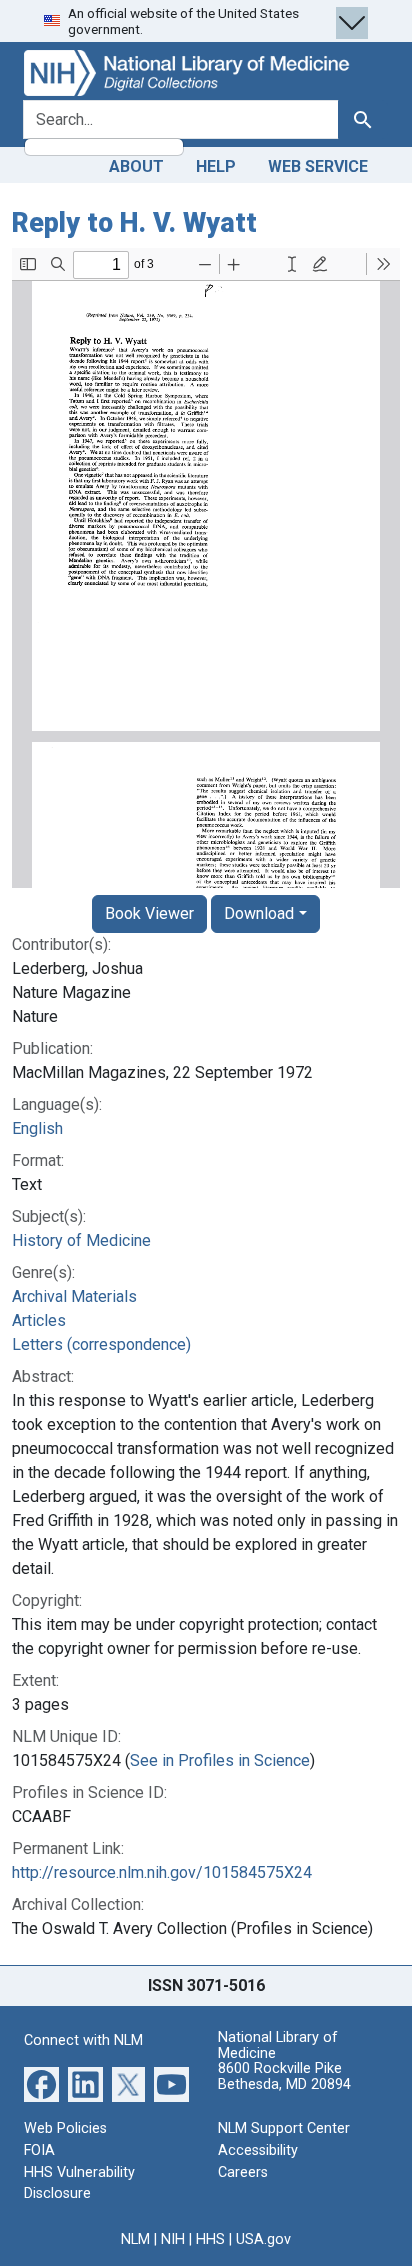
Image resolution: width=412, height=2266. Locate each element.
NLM (135, 2239)
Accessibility (258, 2150)
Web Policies (65, 2128)
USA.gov (263, 2239)
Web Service (318, 166)
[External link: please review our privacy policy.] (41, 2083)
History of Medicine (81, 1240)
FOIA (39, 2150)
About (136, 166)
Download (259, 913)
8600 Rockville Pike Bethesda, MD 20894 (284, 2076)
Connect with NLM (83, 2040)
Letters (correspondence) (101, 1344)
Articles (39, 1320)
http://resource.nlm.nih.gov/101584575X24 (162, 1872)
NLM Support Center (284, 2128)
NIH (173, 2239)
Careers (243, 2172)
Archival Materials (74, 1296)
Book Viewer (149, 913)
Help (216, 166)
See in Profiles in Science (220, 1760)
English (37, 1128)
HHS (210, 2239)
